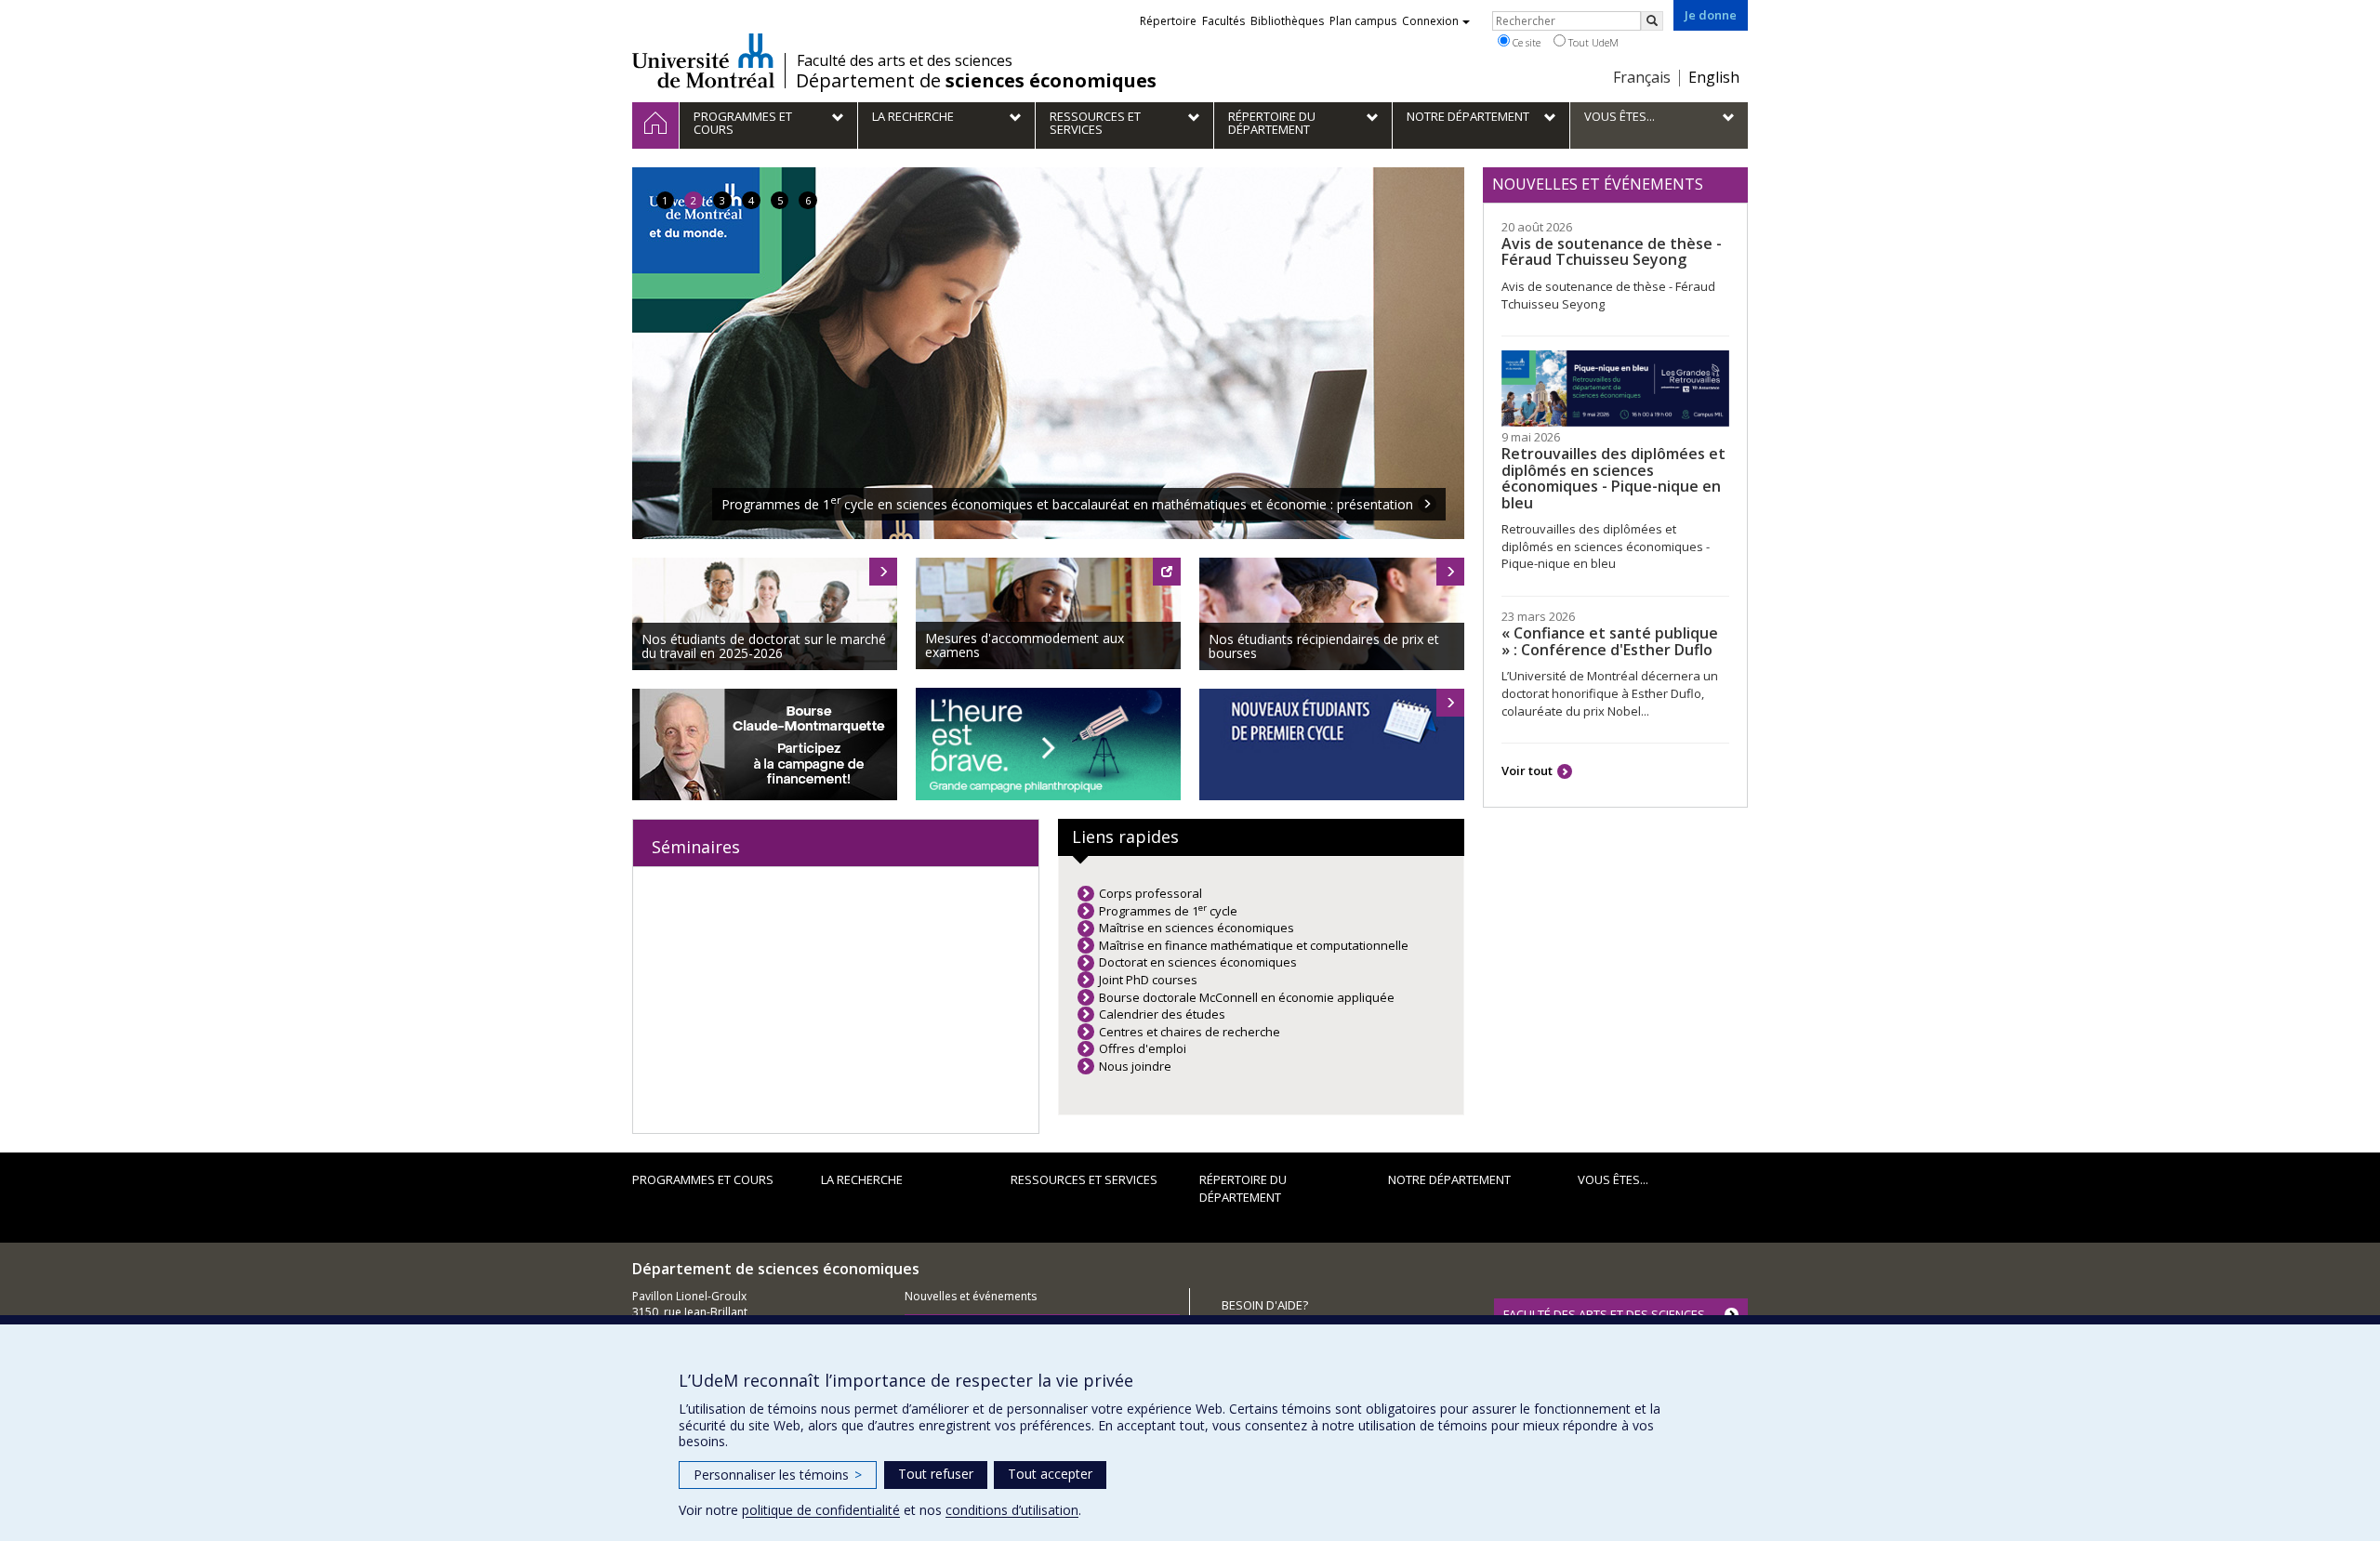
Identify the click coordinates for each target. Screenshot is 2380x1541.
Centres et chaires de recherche (1190, 1032)
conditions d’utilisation (1012, 1510)
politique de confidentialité (821, 1510)
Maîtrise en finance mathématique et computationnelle (1254, 945)
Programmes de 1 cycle (1168, 911)
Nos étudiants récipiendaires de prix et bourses (1324, 646)
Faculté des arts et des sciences (905, 60)
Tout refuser (936, 1474)
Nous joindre (1135, 1066)
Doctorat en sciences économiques (1198, 962)
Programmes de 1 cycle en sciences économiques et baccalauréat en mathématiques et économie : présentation (1067, 504)
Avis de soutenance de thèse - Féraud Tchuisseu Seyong (1612, 252)
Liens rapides (1125, 836)
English (1714, 77)
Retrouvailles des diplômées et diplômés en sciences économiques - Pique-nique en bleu (1613, 478)
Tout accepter (1050, 1474)
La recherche (862, 1179)
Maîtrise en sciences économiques (1197, 928)
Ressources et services (1084, 1179)
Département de (976, 81)
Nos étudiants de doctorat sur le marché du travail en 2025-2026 (764, 646)
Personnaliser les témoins (778, 1475)
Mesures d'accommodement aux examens (1025, 645)
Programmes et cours (703, 1179)
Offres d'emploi (1143, 1048)
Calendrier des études (1162, 1014)
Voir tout (1527, 770)
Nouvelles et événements (971, 1296)
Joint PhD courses (1148, 980)
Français (1642, 77)
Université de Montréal (703, 60)
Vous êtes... (1613, 1179)
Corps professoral (1150, 893)
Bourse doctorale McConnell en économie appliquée (1247, 997)
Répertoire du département (1243, 1188)
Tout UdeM (1592, 42)
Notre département (1449, 1179)
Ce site (1525, 42)
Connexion (1430, 21)
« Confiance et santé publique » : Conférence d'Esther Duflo (1610, 641)
